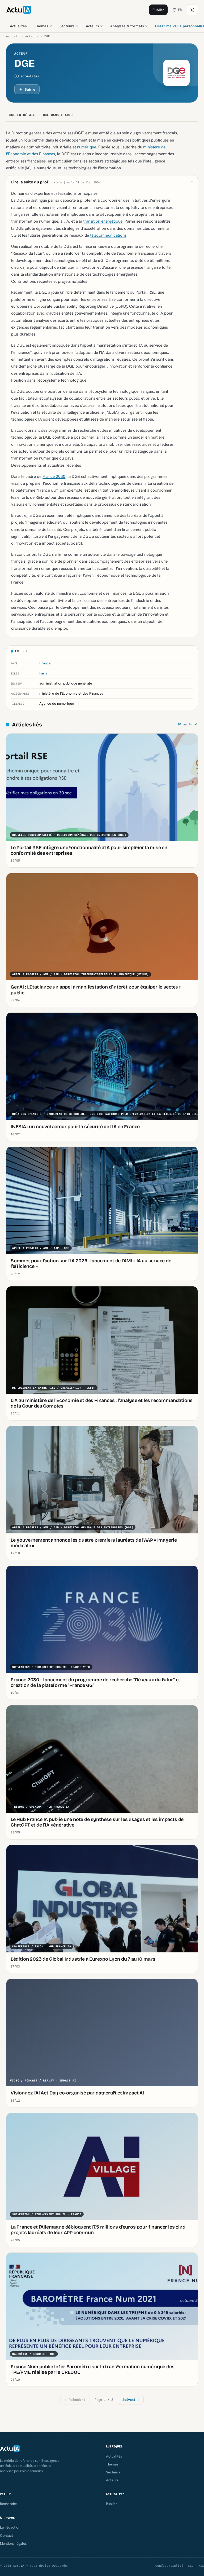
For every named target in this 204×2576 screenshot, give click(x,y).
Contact (7, 2535)
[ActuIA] (19, 10)
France (45, 663)
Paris (43, 673)
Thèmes (42, 26)
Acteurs (92, 26)
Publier (158, 10)
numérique (87, 147)
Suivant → (131, 2400)
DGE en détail (22, 115)
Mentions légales (13, 2543)
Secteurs (67, 26)
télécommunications (108, 235)
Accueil (13, 36)
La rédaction (10, 2527)
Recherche (8, 2504)
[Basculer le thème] (192, 10)
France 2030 (54, 476)
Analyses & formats (127, 26)
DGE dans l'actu (58, 115)
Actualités (18, 26)
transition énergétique (103, 221)
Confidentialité (169, 2566)
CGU (191, 2566)
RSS (201, 2566)
